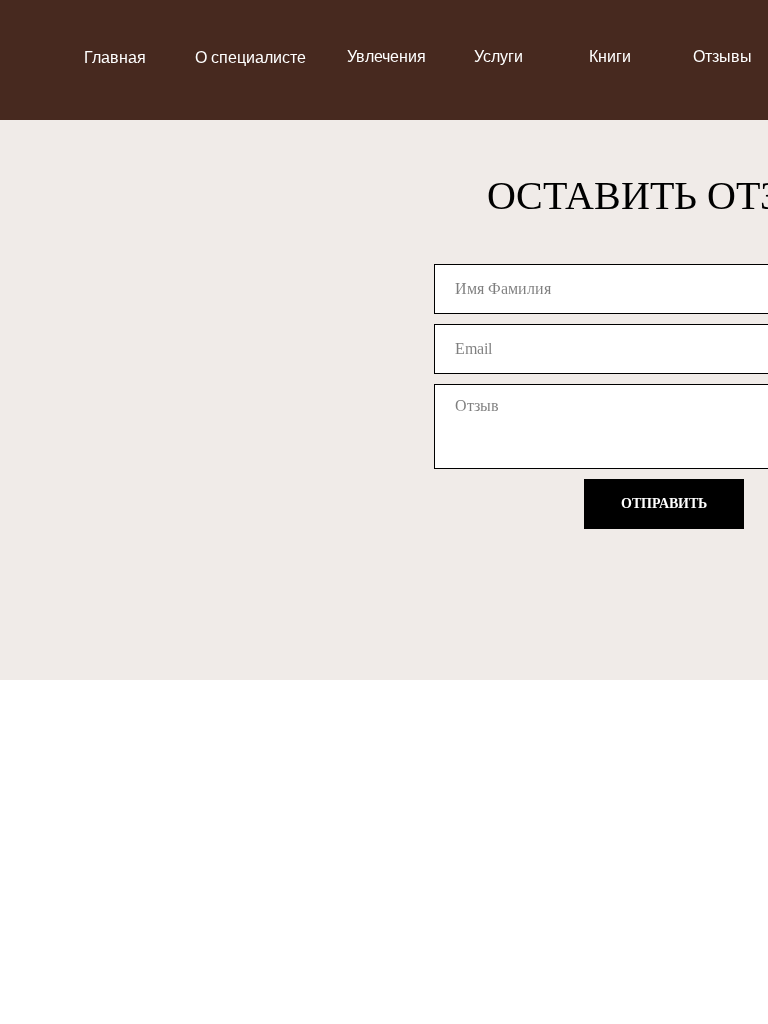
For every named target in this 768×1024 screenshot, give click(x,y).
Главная (115, 57)
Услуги (498, 56)
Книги (610, 56)
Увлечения (386, 56)
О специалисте (250, 57)
